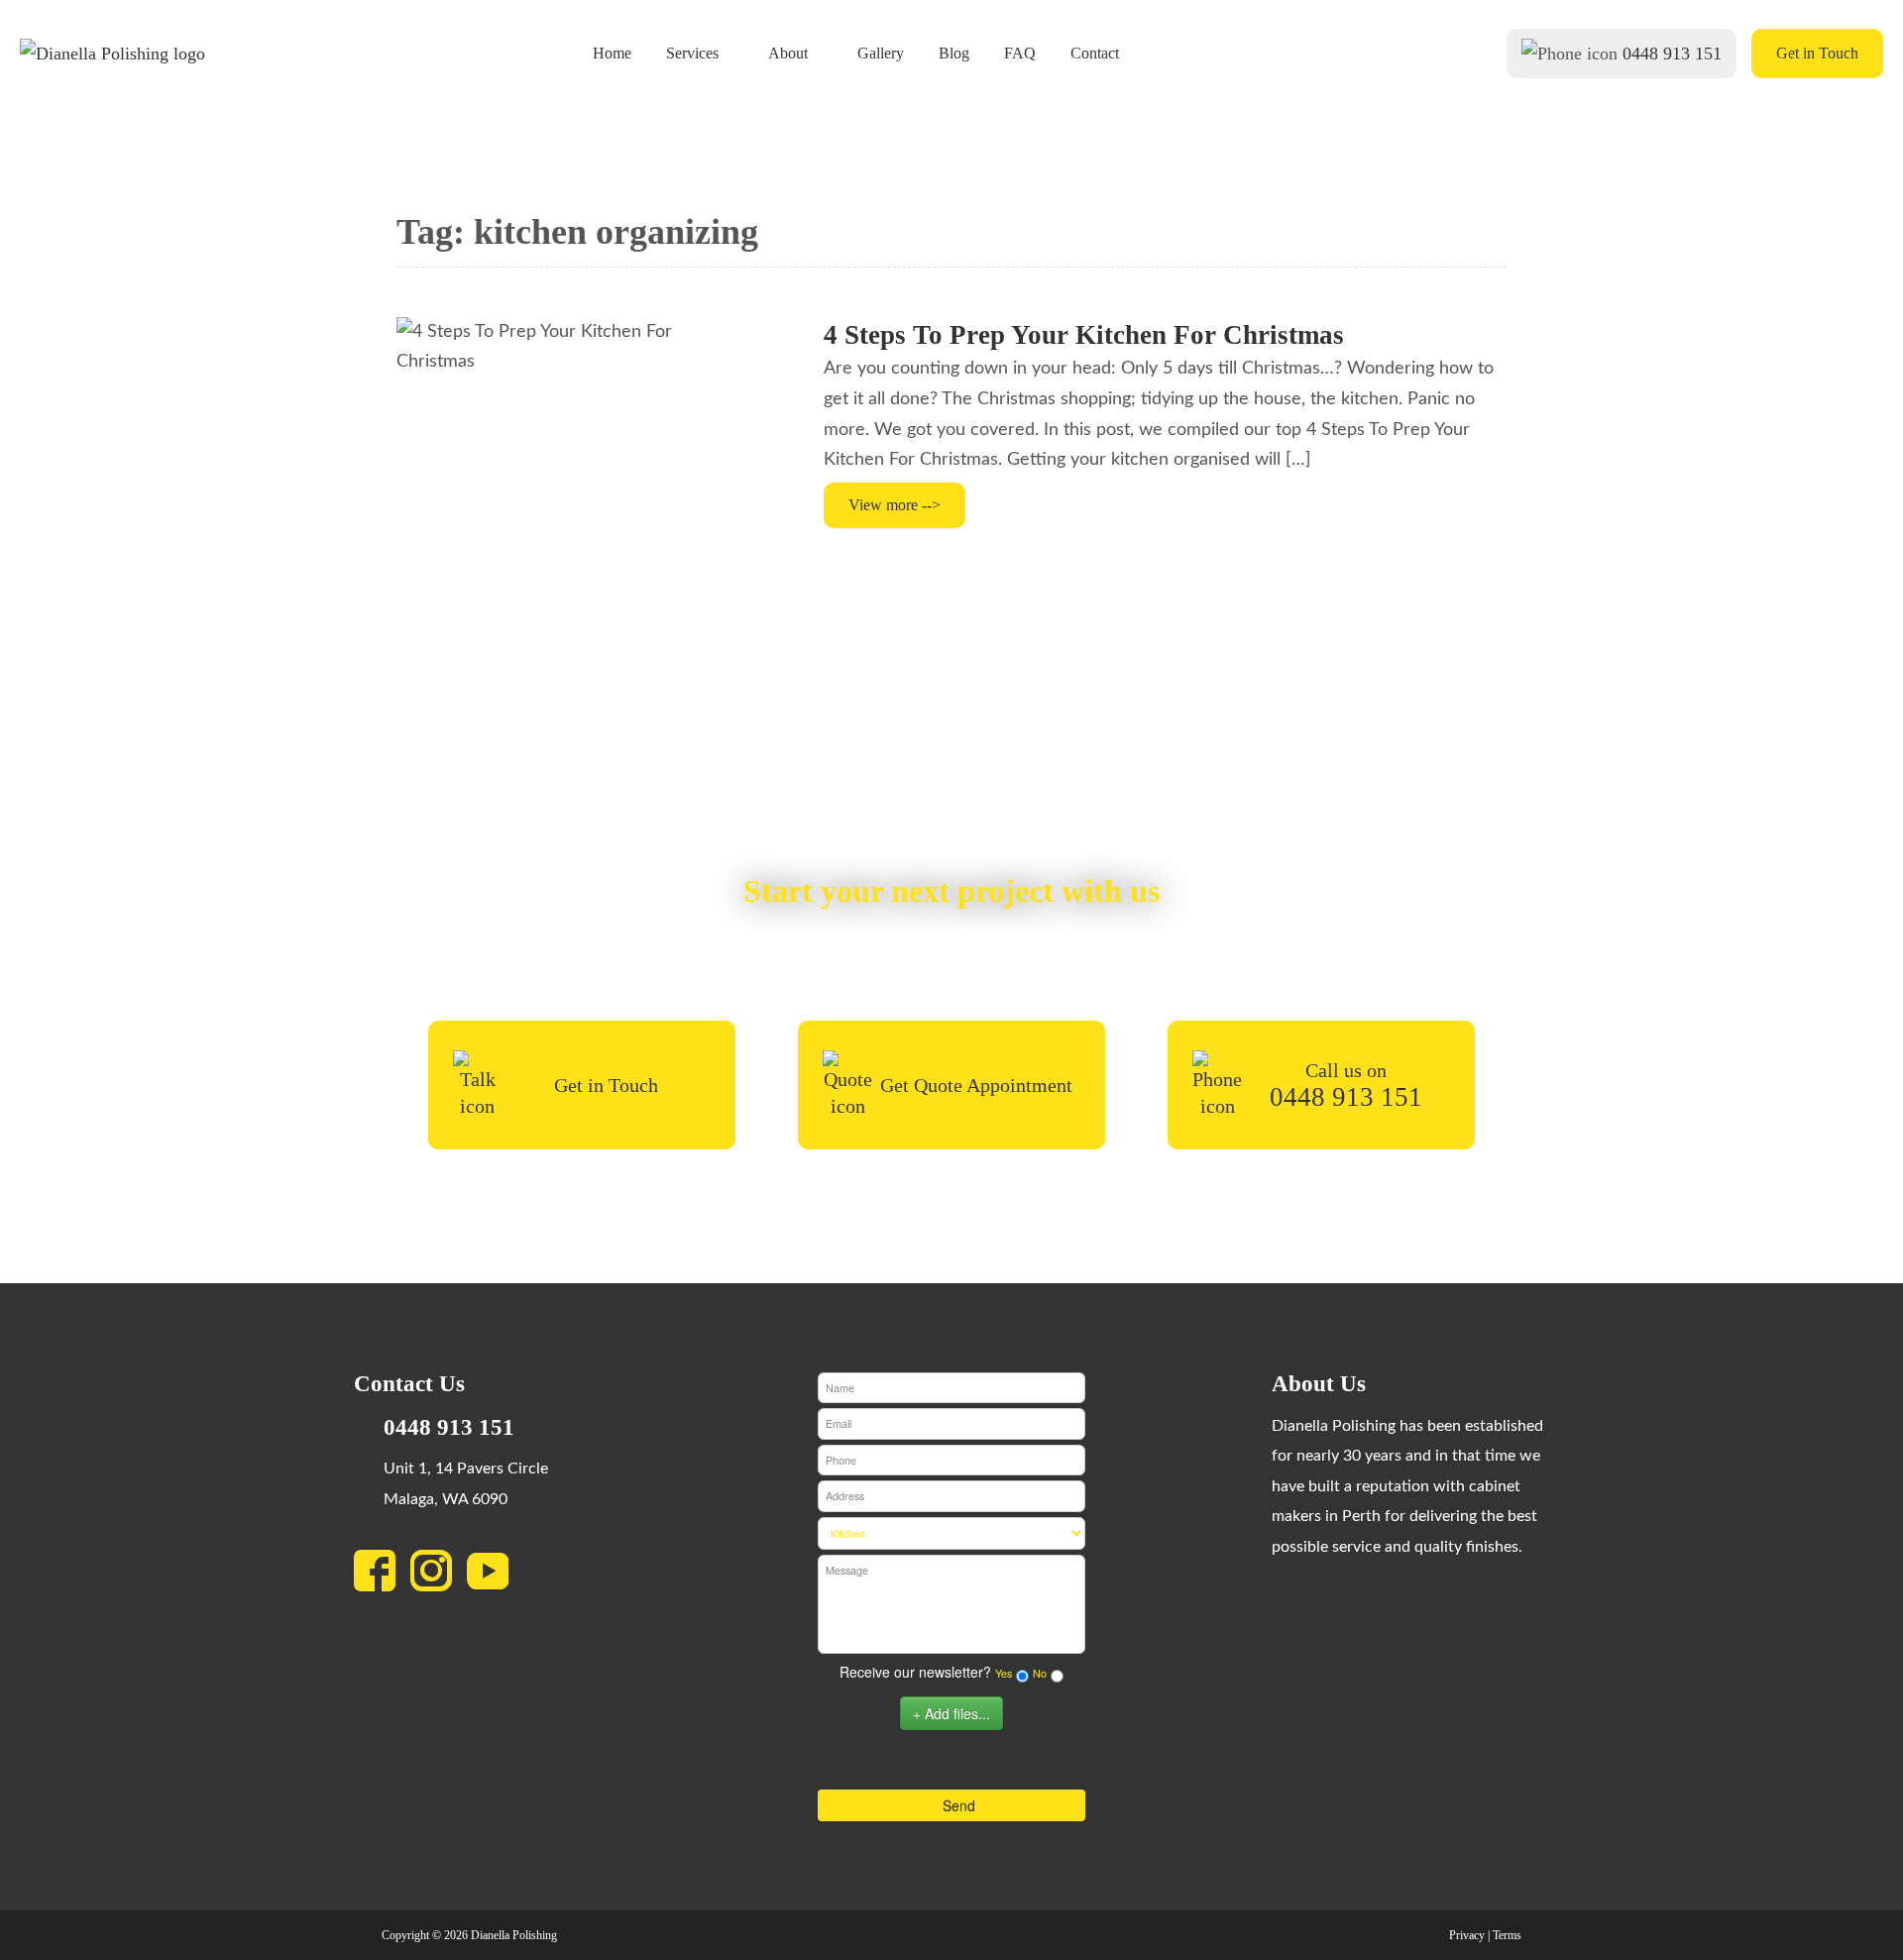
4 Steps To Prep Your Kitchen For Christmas (1084, 335)
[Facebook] (382, 1577)
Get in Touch (1817, 53)
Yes (1004, 1673)
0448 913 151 (1672, 54)
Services (692, 54)
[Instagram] (439, 1577)
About (788, 54)
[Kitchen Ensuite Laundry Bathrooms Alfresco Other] (951, 1533)
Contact (1095, 54)
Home (612, 54)
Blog (954, 54)
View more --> (895, 505)
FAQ (1020, 54)
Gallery (881, 54)
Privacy (1467, 1935)
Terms (1507, 1935)
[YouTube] (495, 1577)
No (1040, 1673)
